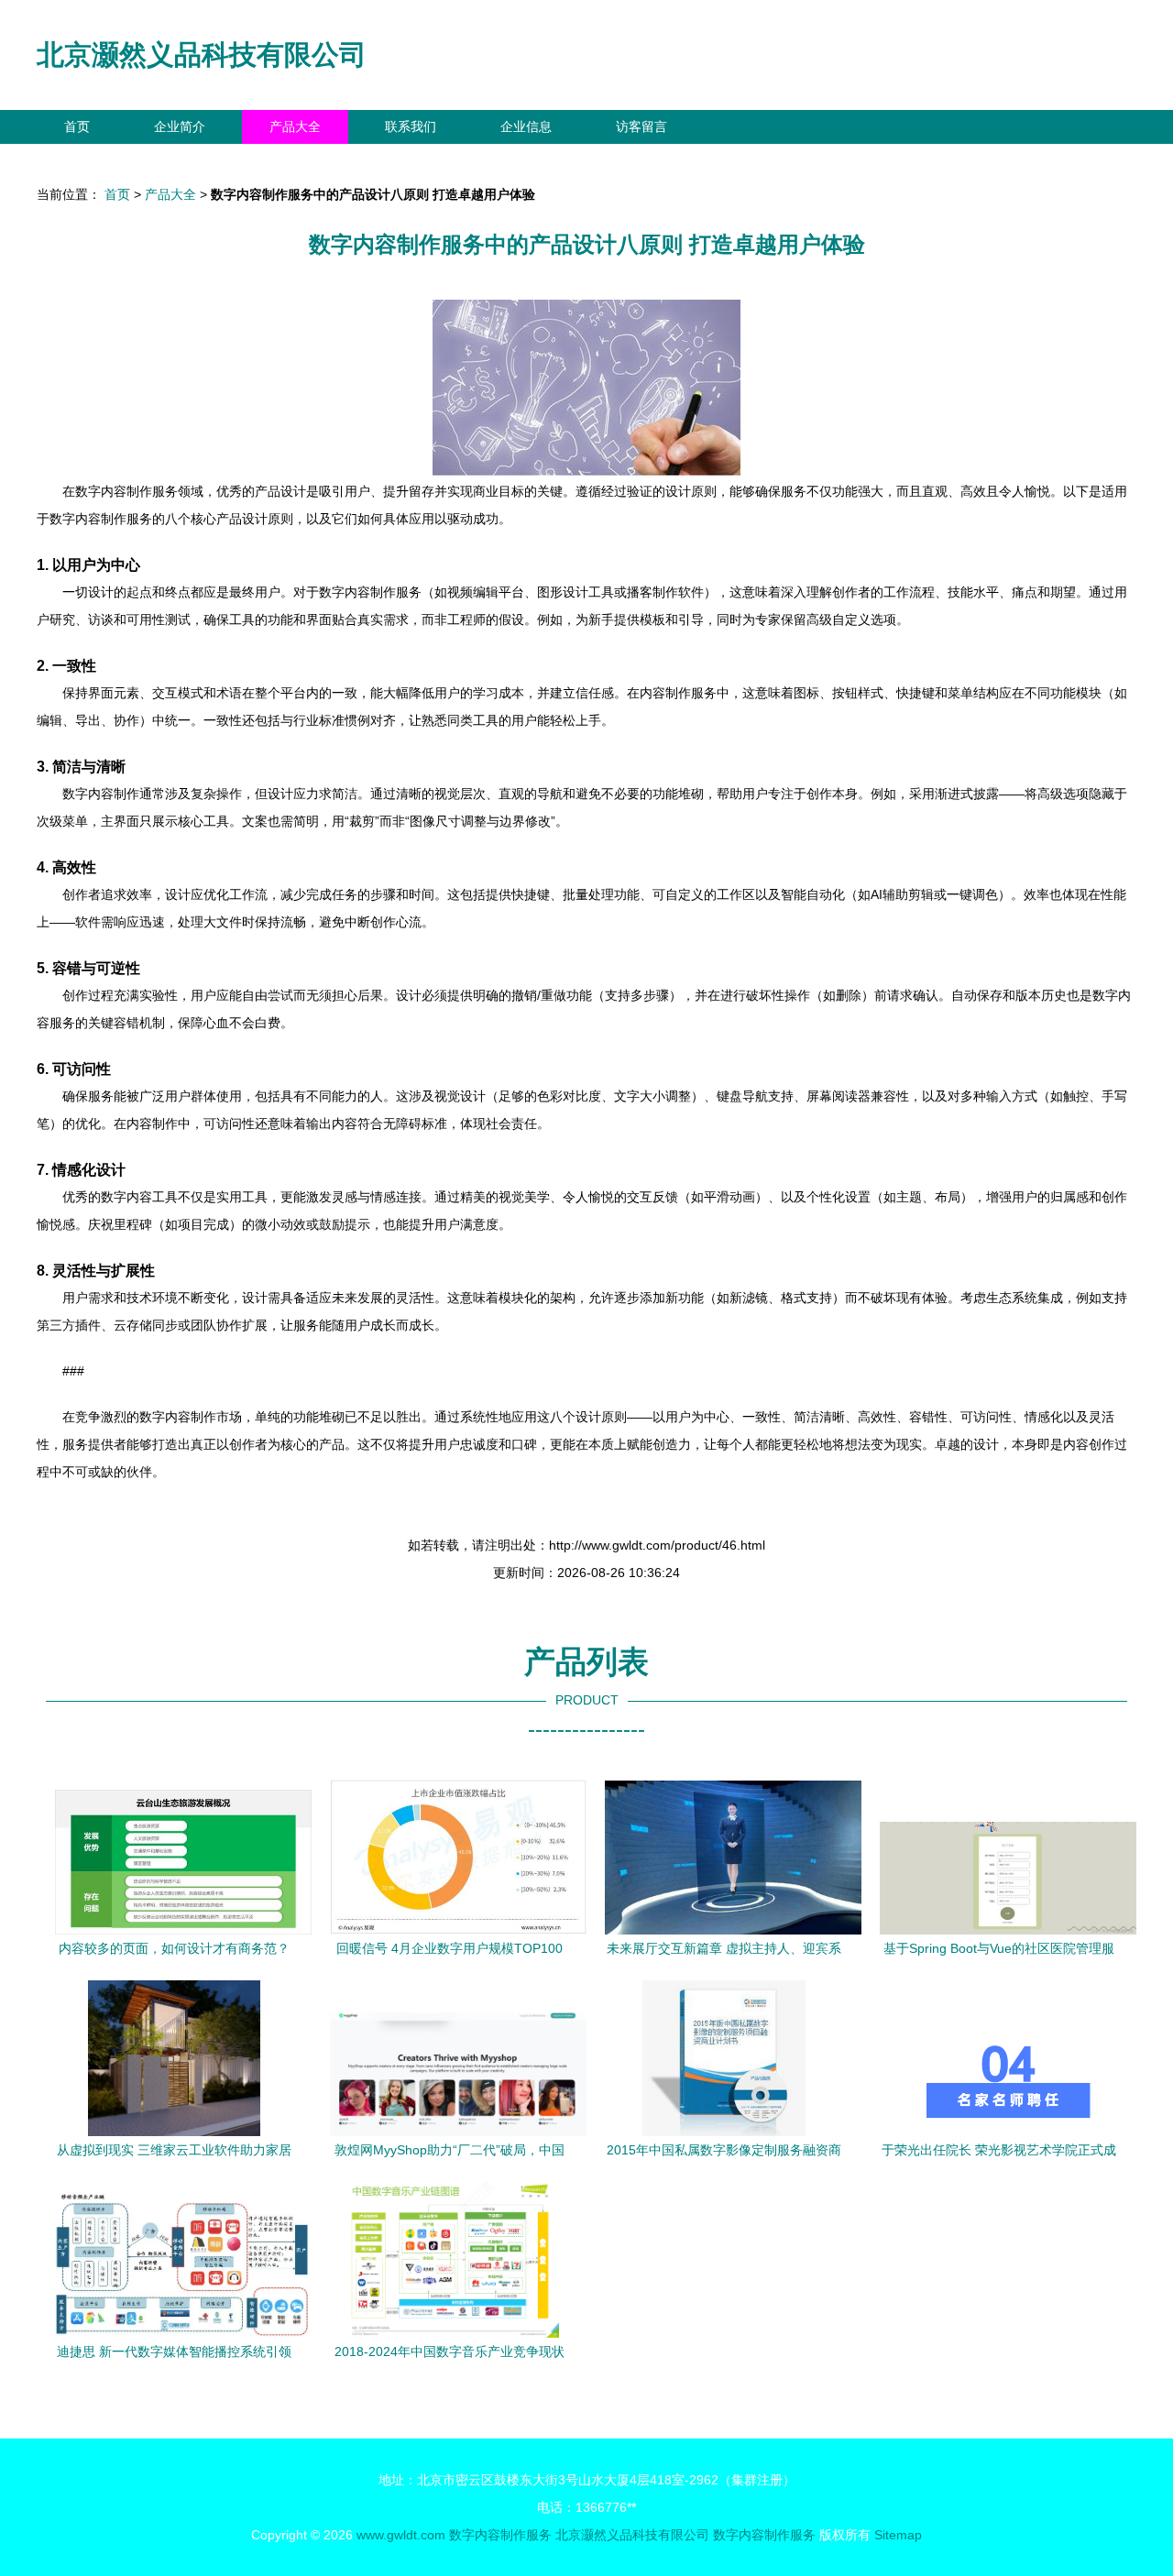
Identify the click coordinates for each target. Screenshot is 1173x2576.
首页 (77, 126)
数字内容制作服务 (500, 2535)
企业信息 (526, 126)
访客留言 (641, 126)
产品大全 (295, 126)
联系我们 (411, 126)
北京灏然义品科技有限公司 (202, 55)
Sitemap (898, 2535)
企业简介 (180, 126)
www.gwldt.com (401, 2535)
